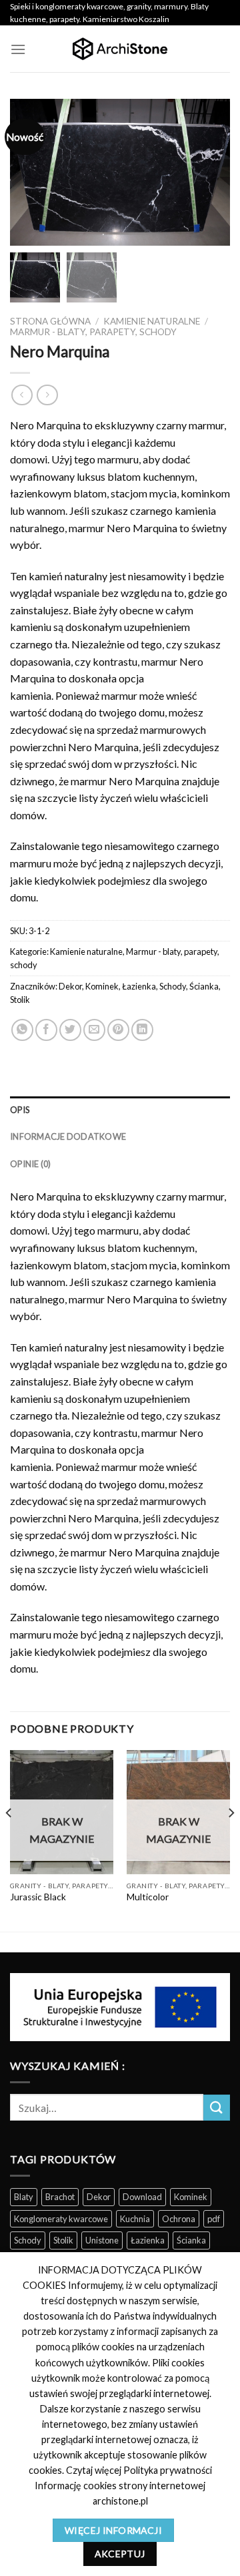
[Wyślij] (217, 2108)
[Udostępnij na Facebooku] (46, 1030)
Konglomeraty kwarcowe (61, 2219)
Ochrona (179, 2219)
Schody (173, 986)
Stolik (20, 1000)
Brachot (60, 2197)
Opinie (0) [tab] (31, 1164)
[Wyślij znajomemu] (94, 1030)
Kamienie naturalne (152, 321)
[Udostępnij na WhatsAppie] (22, 1030)
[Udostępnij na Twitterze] (70, 1030)
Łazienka (139, 986)
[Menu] (18, 49)
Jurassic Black (38, 1897)
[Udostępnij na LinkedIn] (142, 1030)
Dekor (70, 986)
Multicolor (148, 1897)
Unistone (102, 2240)
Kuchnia (135, 2219)
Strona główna (50, 321)
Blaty (24, 2197)
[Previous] (9, 1840)
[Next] (231, 1840)
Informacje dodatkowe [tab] (68, 1136)
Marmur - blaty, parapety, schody (93, 332)
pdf (214, 2219)
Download (142, 2197)
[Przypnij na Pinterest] (118, 1030)
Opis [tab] (20, 1110)
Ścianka (204, 986)
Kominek (102, 986)
